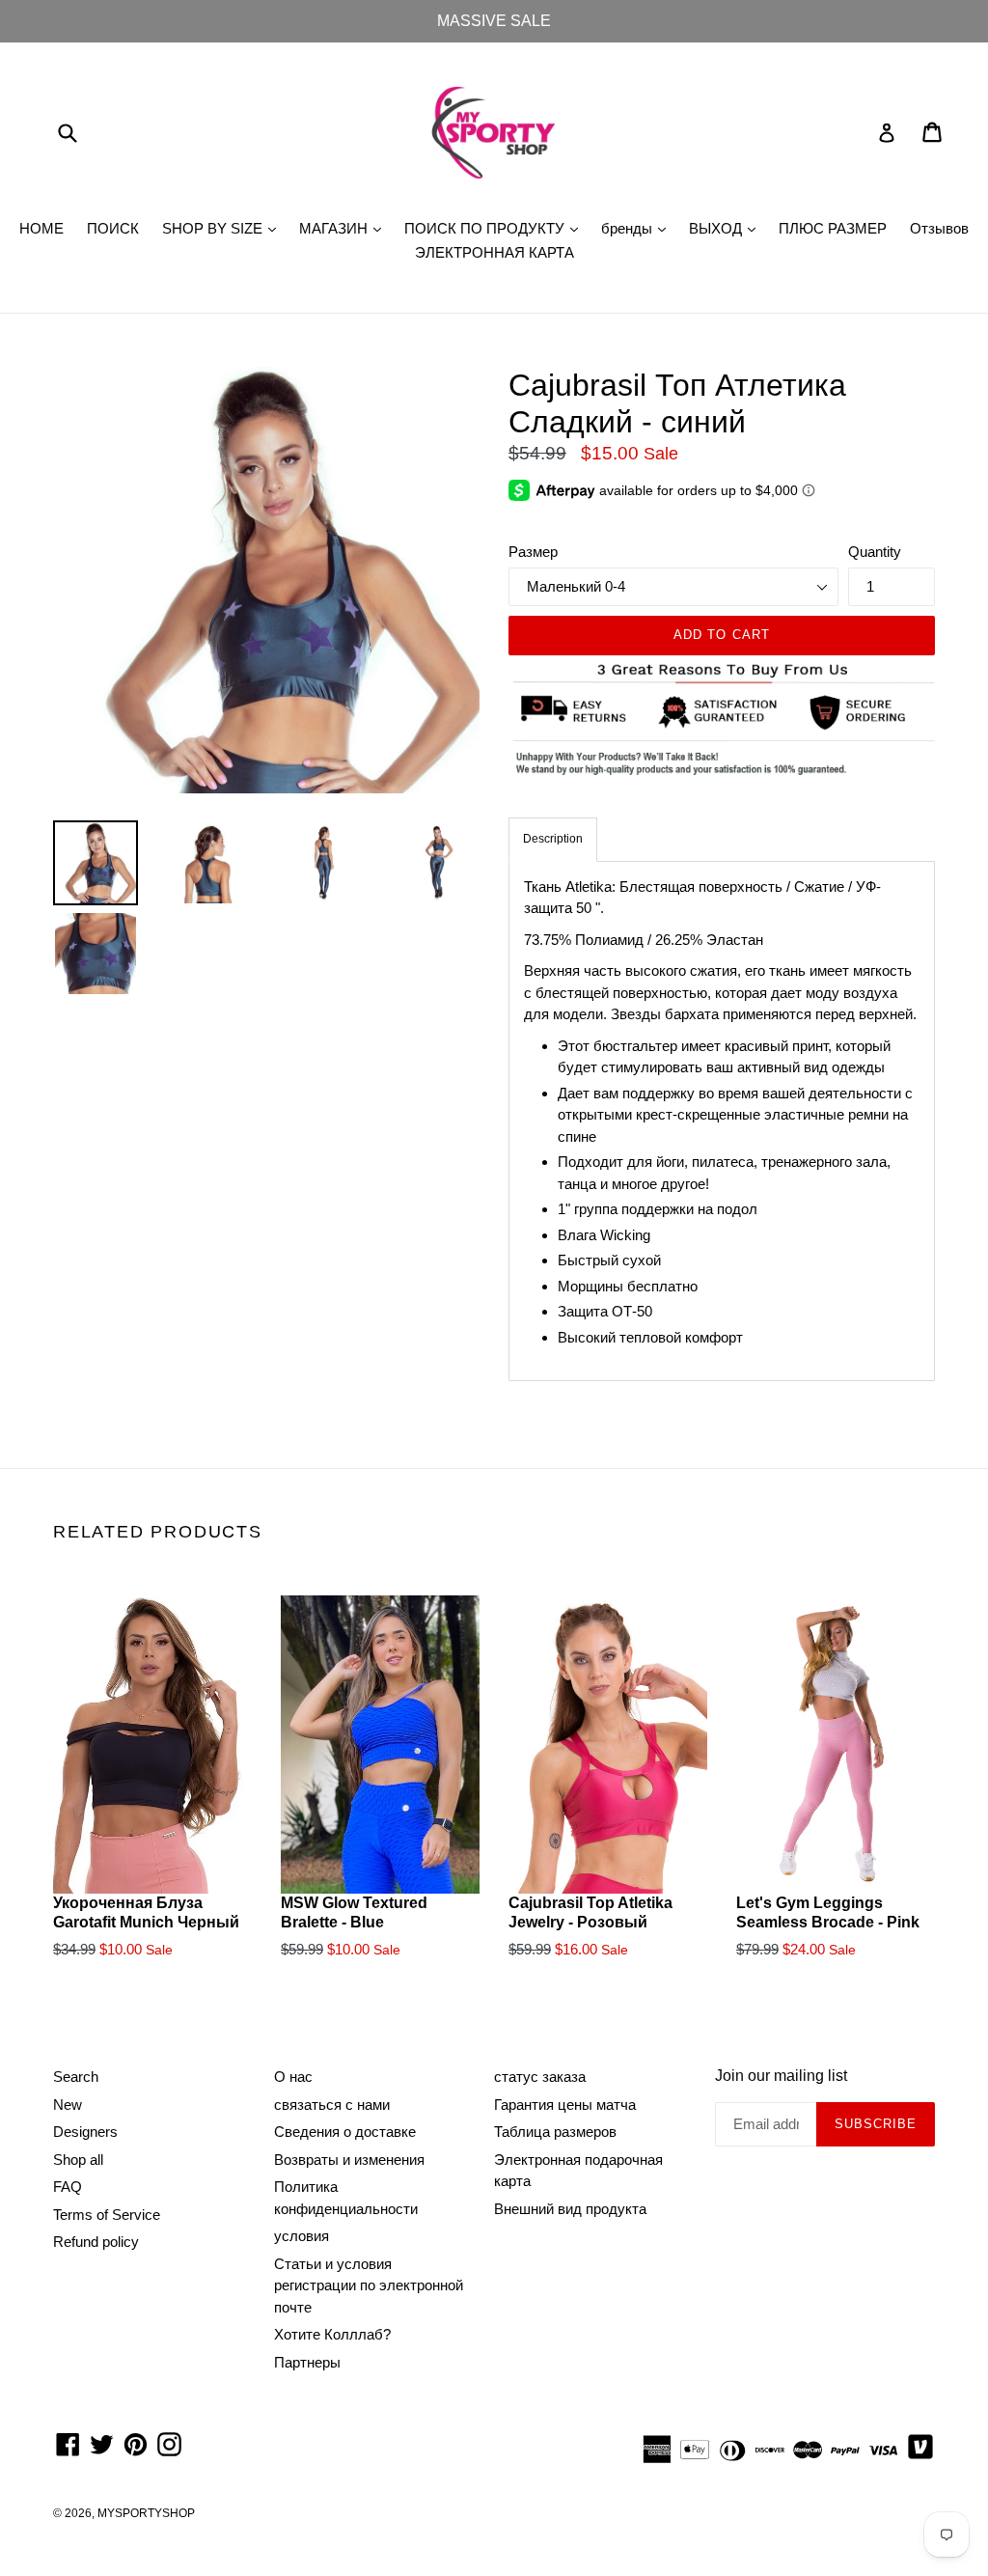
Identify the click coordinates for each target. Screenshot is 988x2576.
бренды (638, 228)
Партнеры (307, 2362)
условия (302, 2236)
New (68, 2105)
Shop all (78, 2160)
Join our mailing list (781, 2076)
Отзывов (939, 228)
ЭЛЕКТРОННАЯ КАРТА (494, 252)
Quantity (875, 552)
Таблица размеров (555, 2132)
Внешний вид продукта (570, 2209)
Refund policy (96, 2242)
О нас (293, 2077)
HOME (41, 228)
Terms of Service (107, 2215)
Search (76, 2077)
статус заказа (540, 2077)
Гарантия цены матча (565, 2105)
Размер (533, 552)
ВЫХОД (727, 228)
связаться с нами (332, 2105)
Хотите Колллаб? (332, 2334)
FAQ (68, 2187)
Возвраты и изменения (349, 2160)
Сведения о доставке (345, 2132)
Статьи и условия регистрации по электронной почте (369, 2285)
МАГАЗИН (345, 228)
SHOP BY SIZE (224, 228)
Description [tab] (553, 839)
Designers (85, 2132)
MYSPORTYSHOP (146, 2513)
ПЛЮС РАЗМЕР (833, 228)
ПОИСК (113, 228)
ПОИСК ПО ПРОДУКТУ (496, 228)
